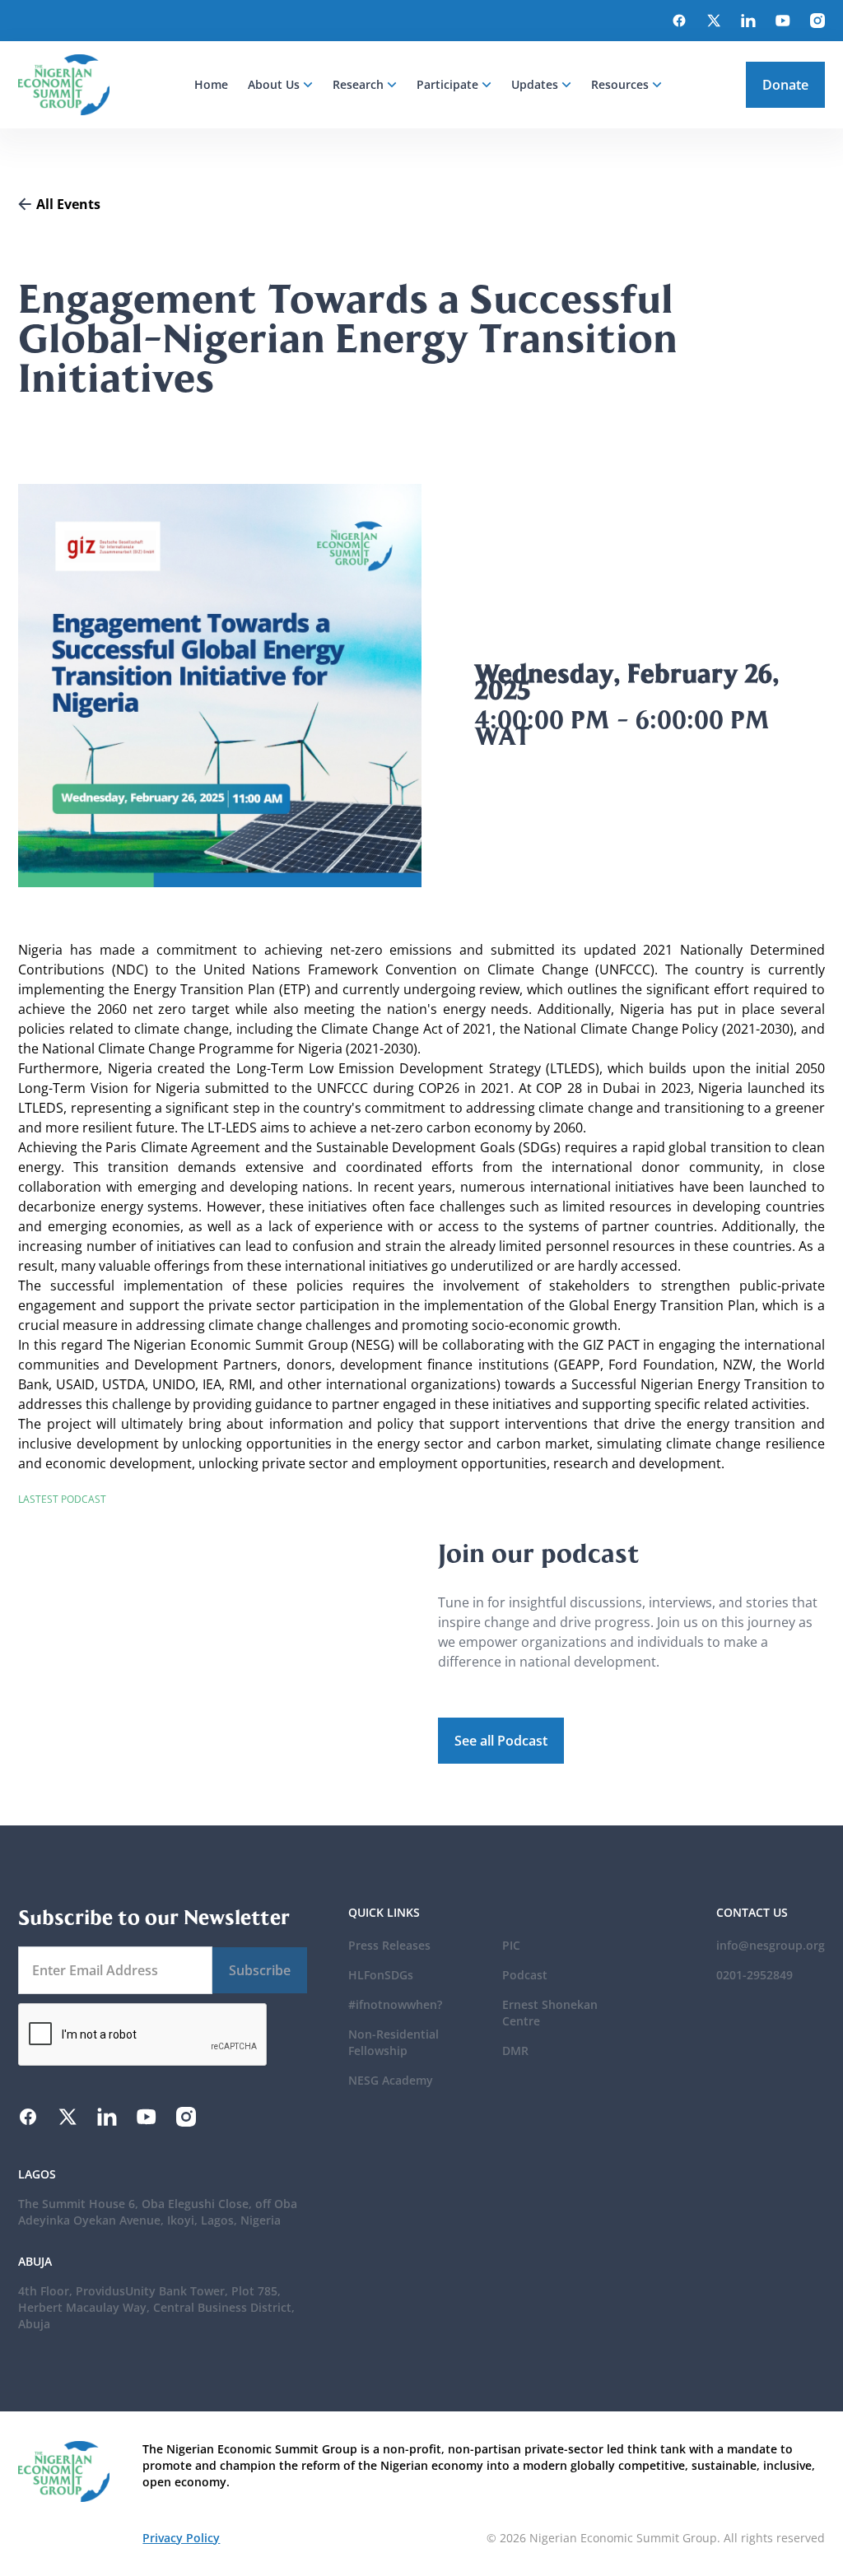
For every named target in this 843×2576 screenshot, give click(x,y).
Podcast (525, 1975)
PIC (511, 1945)
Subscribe (260, 1970)
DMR (515, 2051)
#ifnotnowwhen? (395, 2004)
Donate (785, 85)
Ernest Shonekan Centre (550, 2013)
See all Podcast (501, 1741)
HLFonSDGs (381, 1975)
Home (211, 84)
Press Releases (389, 1945)
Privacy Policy (181, 2538)
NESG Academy (391, 2080)
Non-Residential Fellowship (394, 2042)
